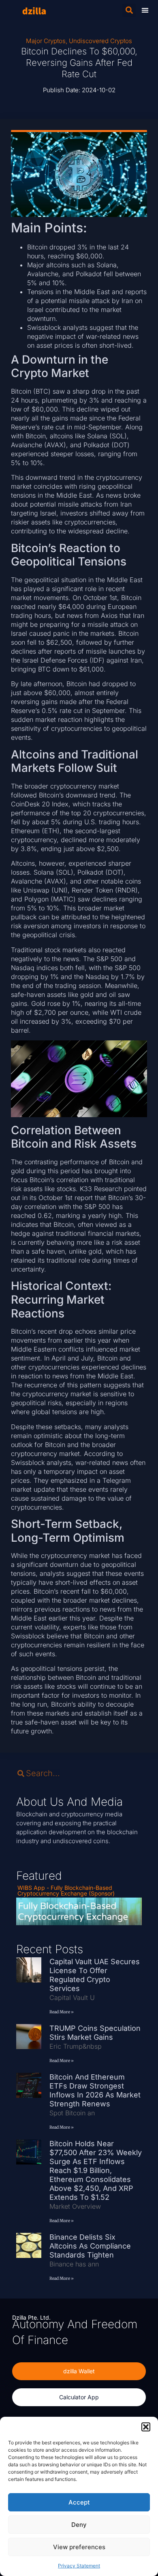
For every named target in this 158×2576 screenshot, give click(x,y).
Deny (79, 2525)
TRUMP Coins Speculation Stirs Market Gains (95, 2033)
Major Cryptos (46, 41)
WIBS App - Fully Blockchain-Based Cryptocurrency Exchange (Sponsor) (66, 1890)
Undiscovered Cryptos (100, 41)
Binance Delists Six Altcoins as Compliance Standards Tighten (90, 2246)
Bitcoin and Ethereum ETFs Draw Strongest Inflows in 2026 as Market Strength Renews (95, 2090)
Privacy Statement (79, 2566)
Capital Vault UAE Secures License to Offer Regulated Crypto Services (95, 1975)
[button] (146, 2427)
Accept (79, 2502)
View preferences (79, 2547)
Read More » (62, 2012)
